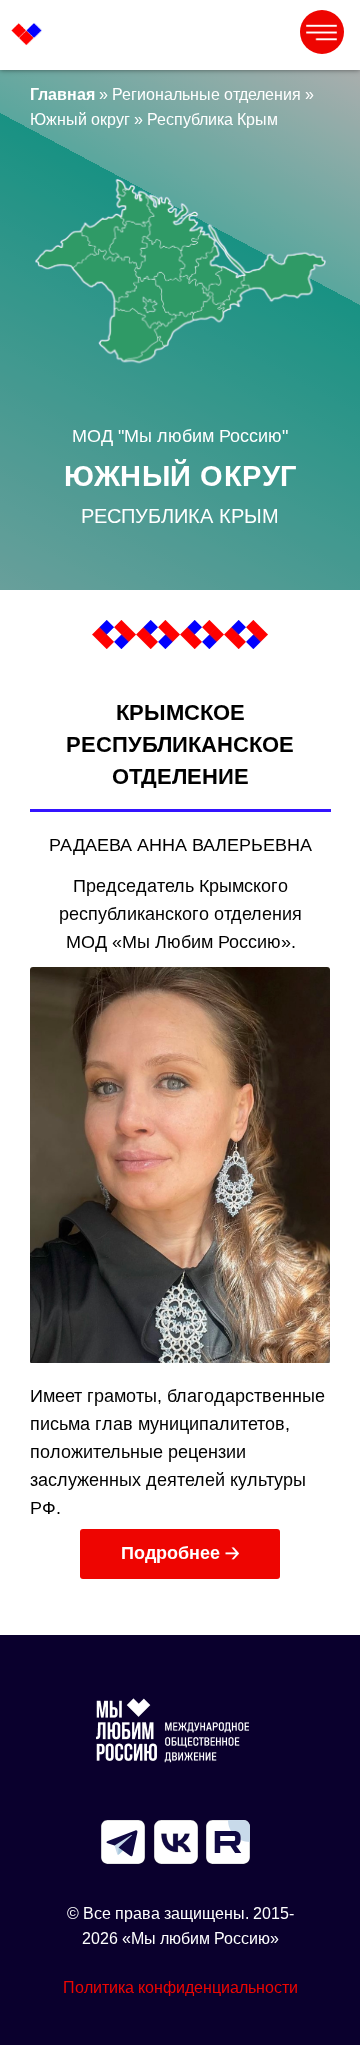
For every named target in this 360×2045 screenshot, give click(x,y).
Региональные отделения (206, 94)
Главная (62, 94)
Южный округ (80, 119)
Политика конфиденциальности (180, 1987)
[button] (180, 1554)
